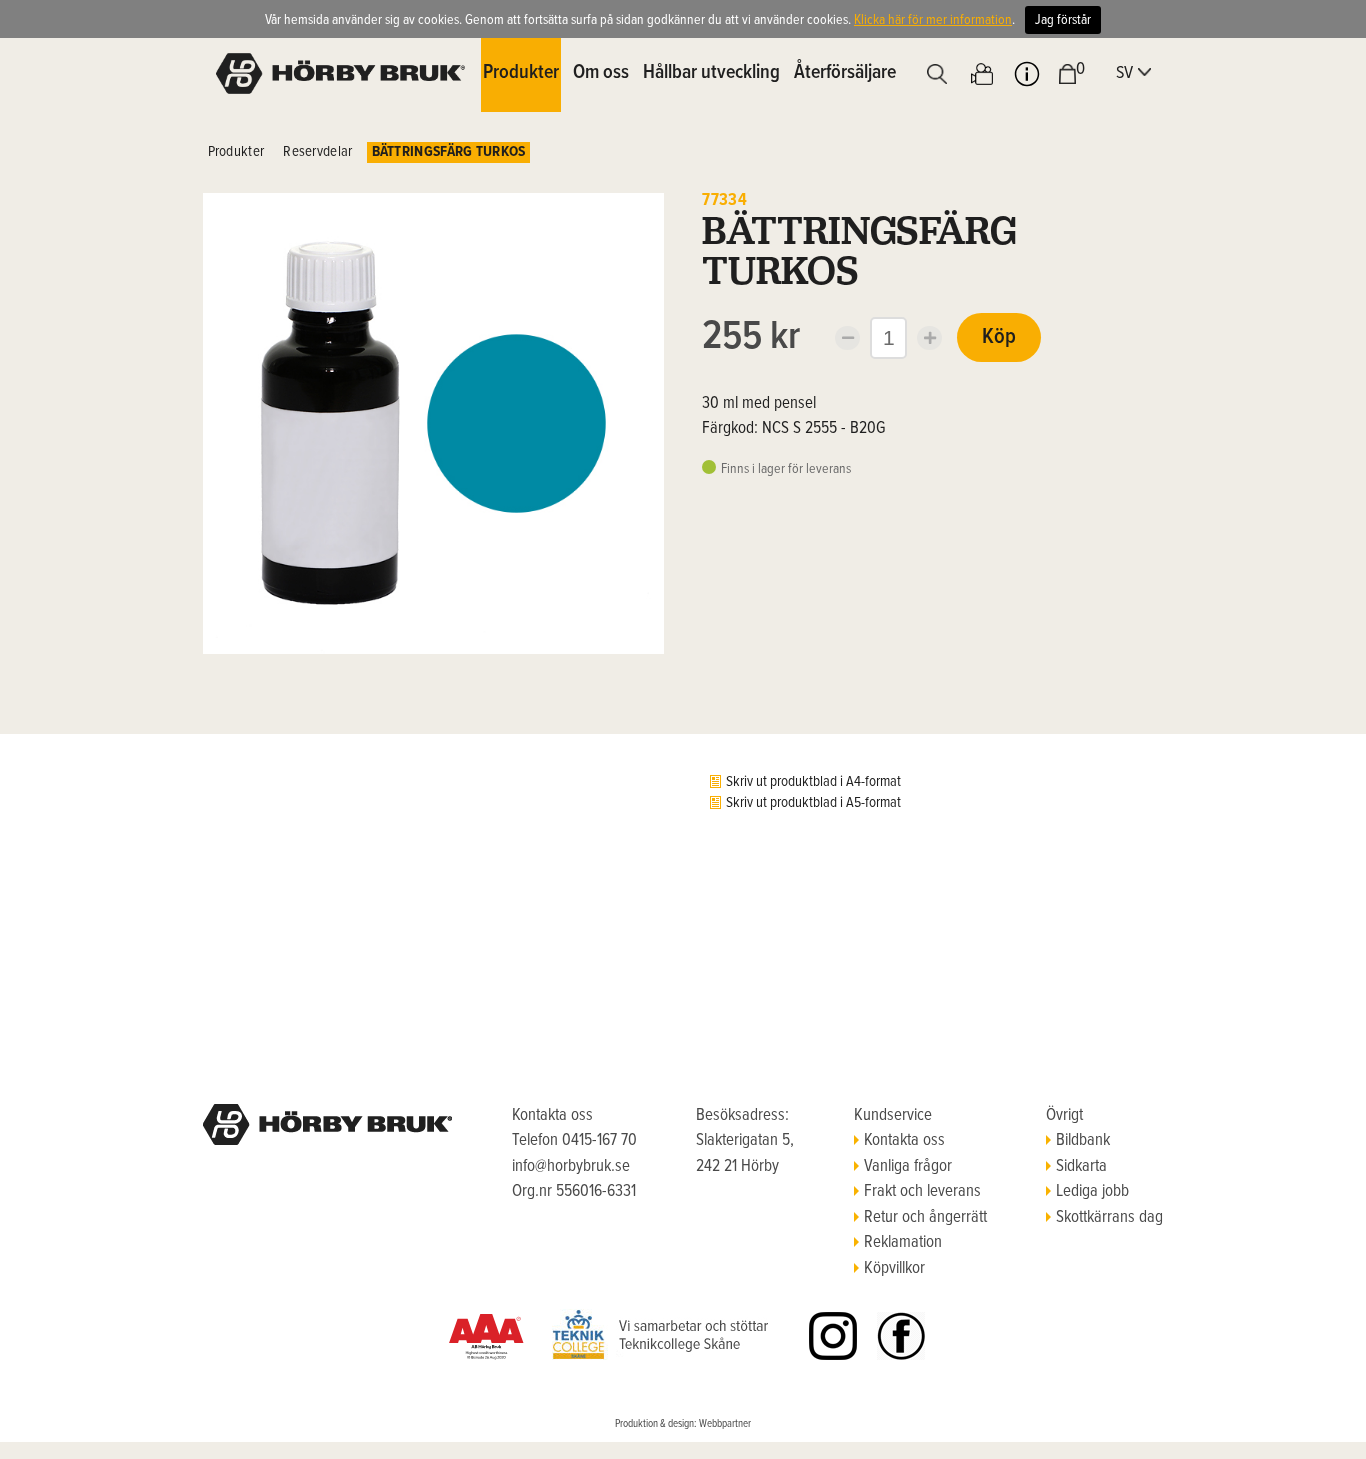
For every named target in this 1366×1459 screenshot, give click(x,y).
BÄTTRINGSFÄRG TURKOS (449, 152)
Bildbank (1083, 1141)
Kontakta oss (904, 1141)
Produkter (236, 152)
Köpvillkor (894, 1269)
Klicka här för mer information (933, 20)
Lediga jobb (1092, 1192)
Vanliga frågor (908, 1167)
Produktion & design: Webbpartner (683, 1424)
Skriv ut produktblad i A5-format (813, 803)
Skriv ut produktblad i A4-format (813, 782)
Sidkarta (1081, 1167)
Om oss (601, 73)
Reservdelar (317, 152)
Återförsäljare (845, 73)
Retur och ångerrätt (925, 1218)
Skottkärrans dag (1109, 1218)
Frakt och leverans (922, 1192)
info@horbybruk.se (571, 1167)
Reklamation (903, 1243)
